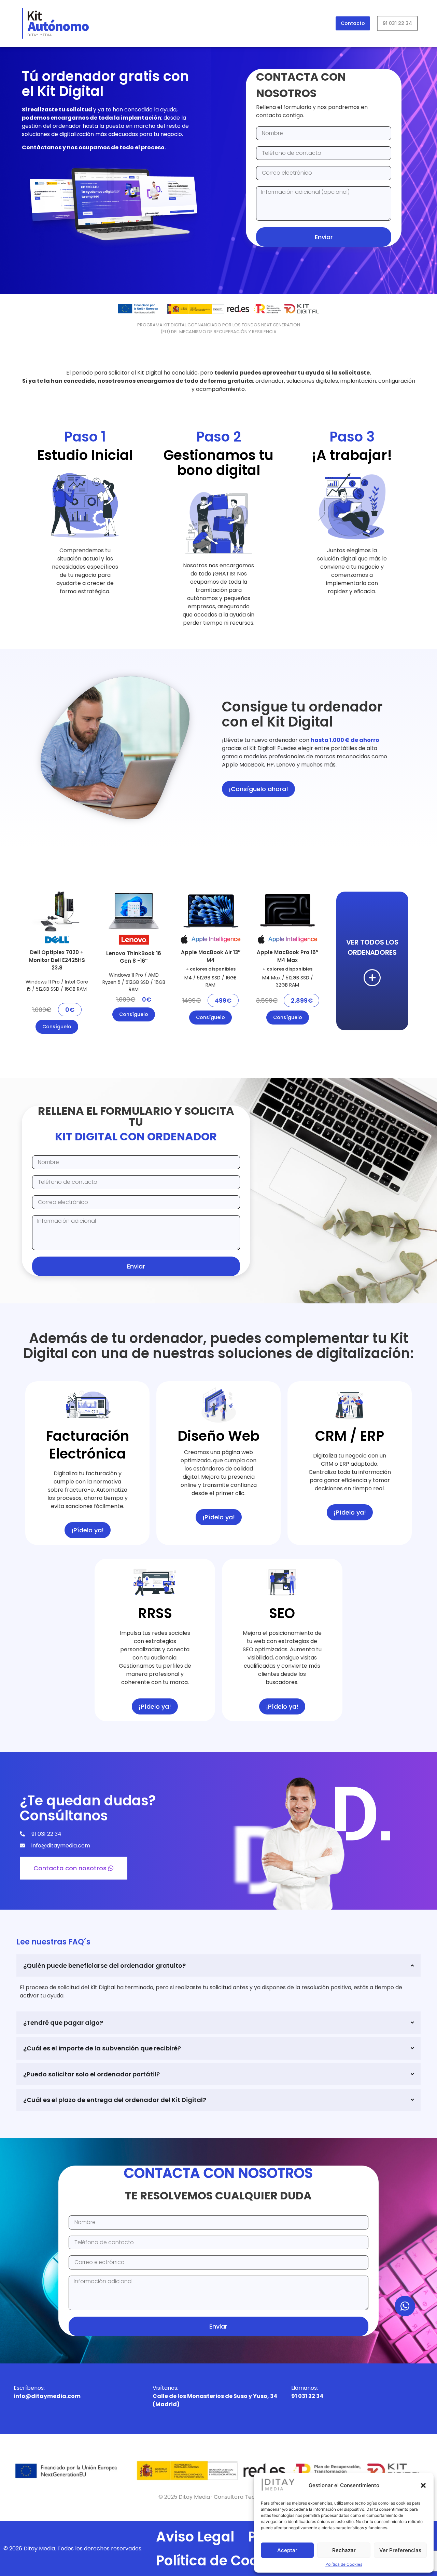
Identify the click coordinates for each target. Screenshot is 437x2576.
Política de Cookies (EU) (238, 2561)
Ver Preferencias (400, 2550)
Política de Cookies (344, 2564)
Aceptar (287, 2550)
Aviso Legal (195, 2537)
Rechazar (344, 2550)
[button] (423, 2485)
